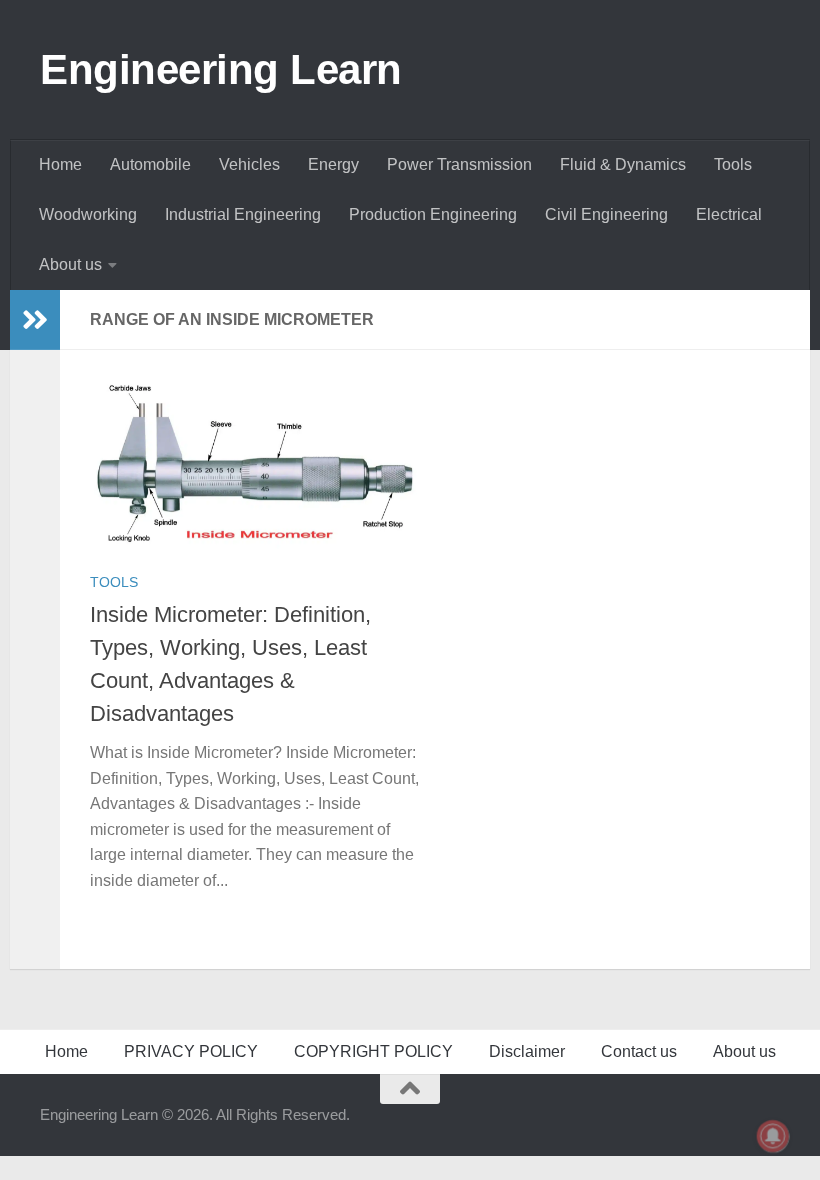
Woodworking (88, 214)
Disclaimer (527, 1051)
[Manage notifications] (773, 1136)
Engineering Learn (221, 69)
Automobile (150, 164)
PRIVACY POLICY (191, 1051)
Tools (733, 164)
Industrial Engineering (243, 214)
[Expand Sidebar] (35, 320)
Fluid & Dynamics (623, 164)
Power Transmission (459, 164)
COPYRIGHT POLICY (373, 1051)
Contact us (639, 1051)
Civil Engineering (606, 214)
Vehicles (249, 164)
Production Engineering (433, 214)
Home (60, 164)
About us (70, 264)
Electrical (729, 214)
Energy (333, 164)
